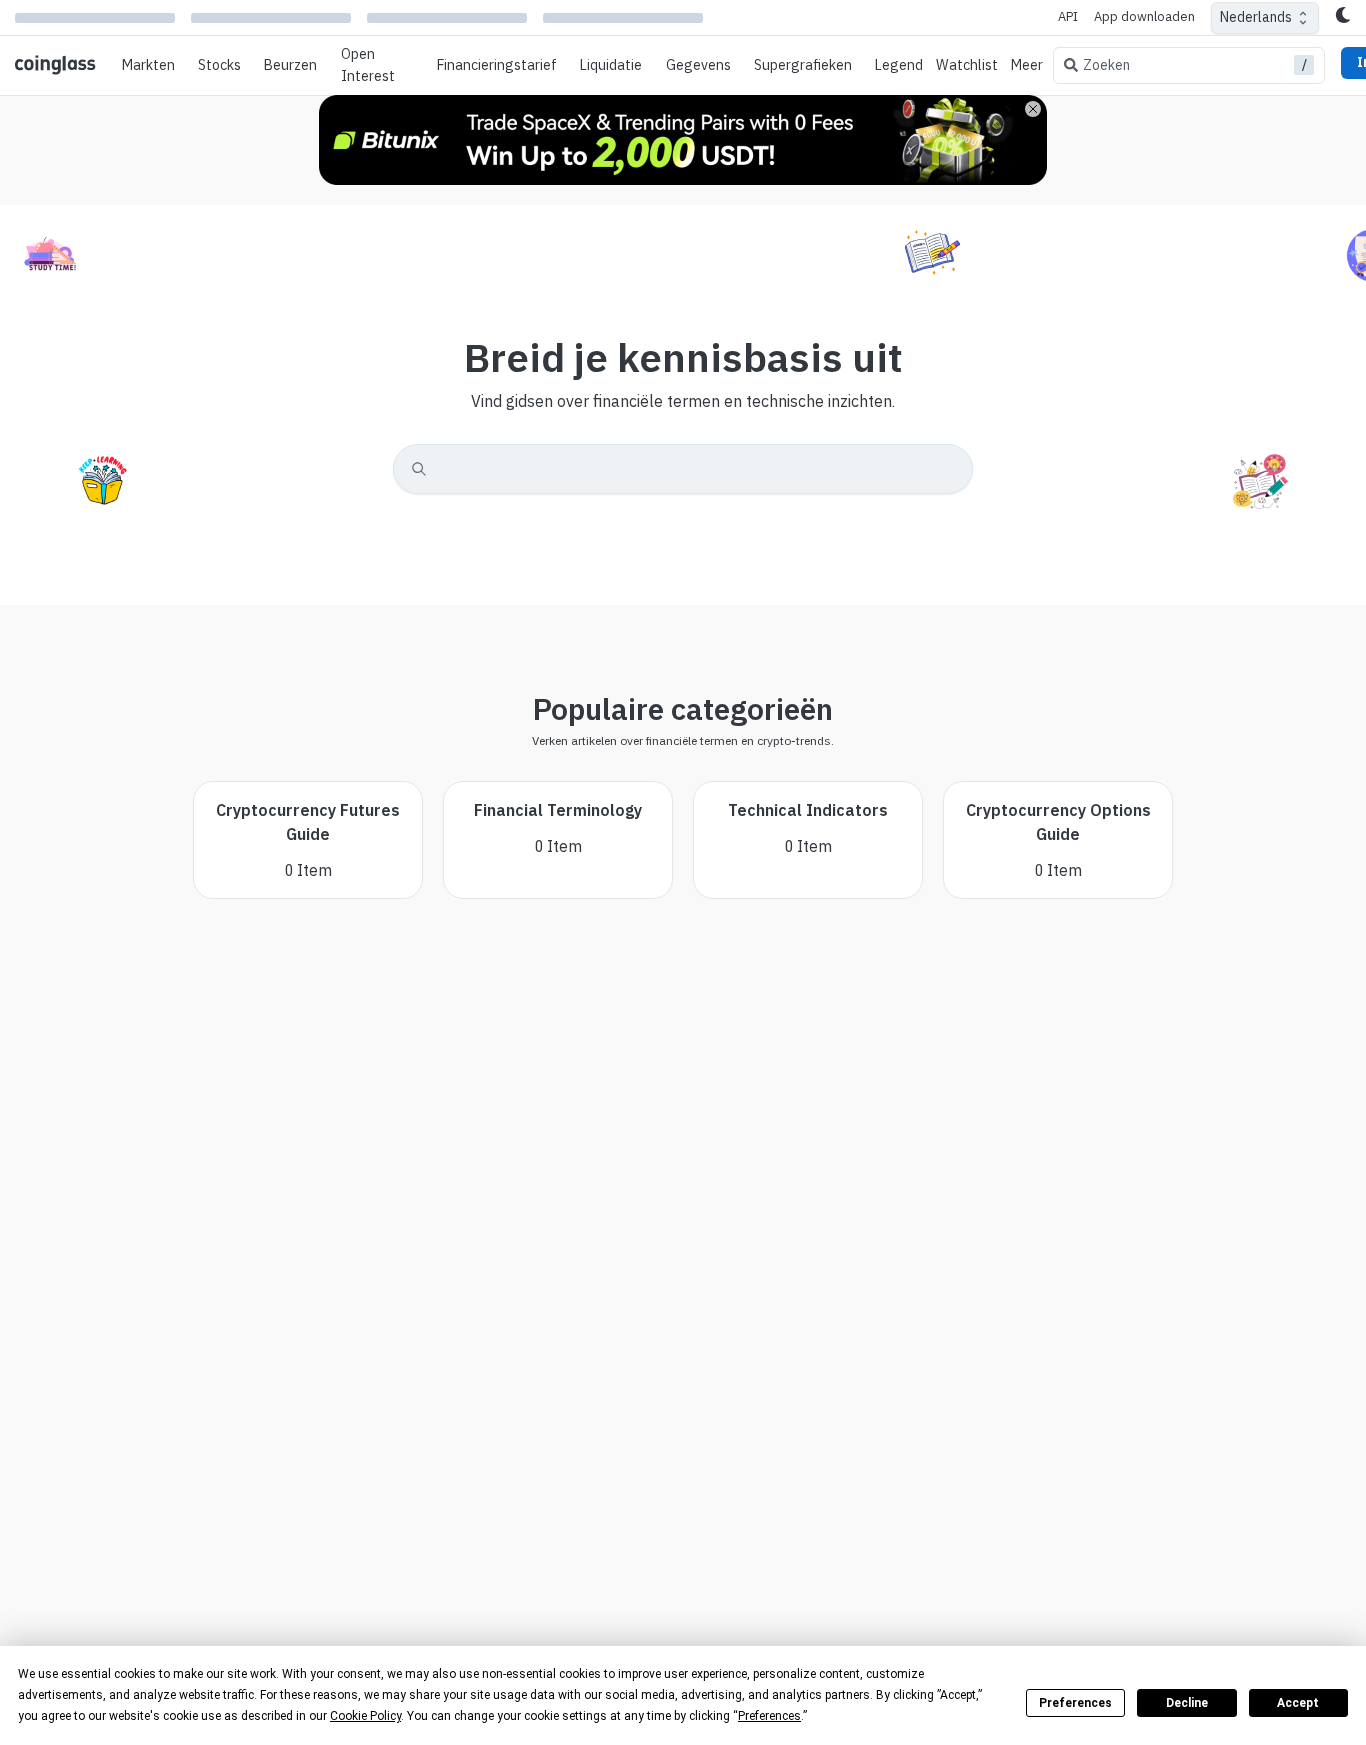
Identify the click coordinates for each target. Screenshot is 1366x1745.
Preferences (1075, 1703)
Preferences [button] (769, 1716)
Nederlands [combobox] (1256, 17)
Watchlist (967, 65)
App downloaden (1144, 16)
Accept (1298, 1703)
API (1068, 16)
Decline (1187, 1703)
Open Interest (368, 65)
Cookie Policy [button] (365, 1716)
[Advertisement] (683, 1643)
